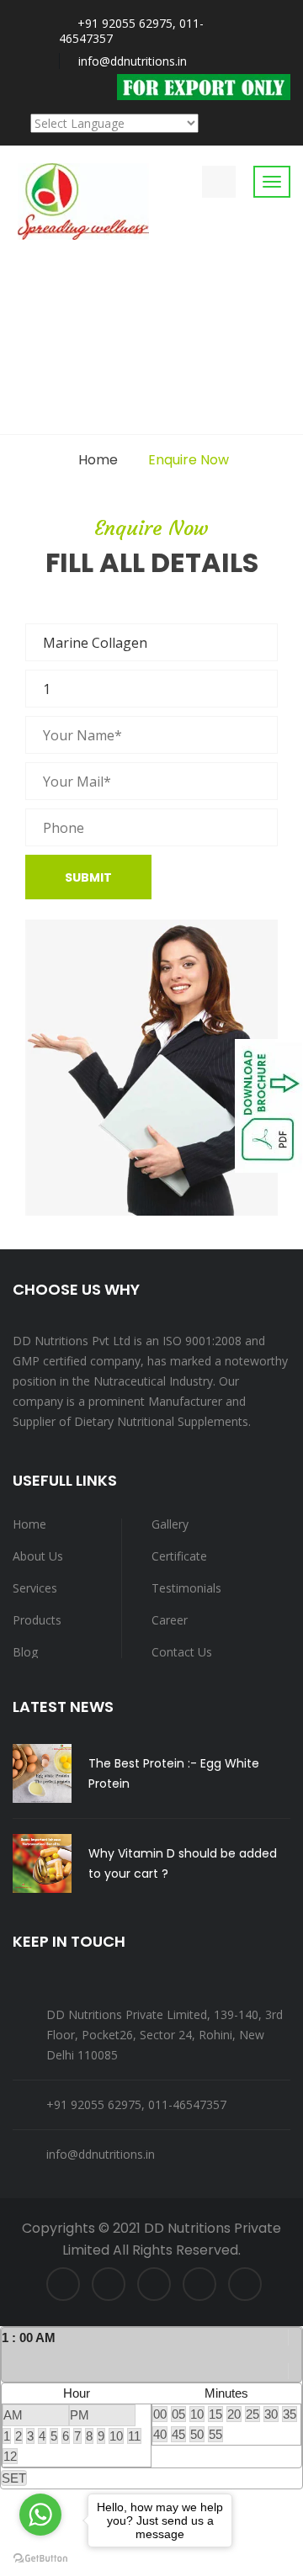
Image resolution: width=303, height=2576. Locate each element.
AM (13, 2415)
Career (170, 1620)
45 (178, 2434)
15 (215, 2414)
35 (290, 2414)
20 (234, 2414)
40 (160, 2434)
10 (116, 2436)
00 (160, 2414)
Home (98, 460)
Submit (88, 877)
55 (215, 2434)
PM (80, 2415)
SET (14, 2478)
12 (10, 2456)
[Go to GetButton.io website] (40, 2559)
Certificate (179, 1556)
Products (37, 1620)
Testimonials (186, 1588)
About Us (38, 1556)
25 (252, 2414)
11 (134, 2436)
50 (197, 2434)
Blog (25, 1652)
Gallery (170, 1524)
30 (271, 2414)
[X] (295, 2354)
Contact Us (182, 1652)
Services (35, 1588)
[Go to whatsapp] (40, 2515)
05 (178, 2414)
